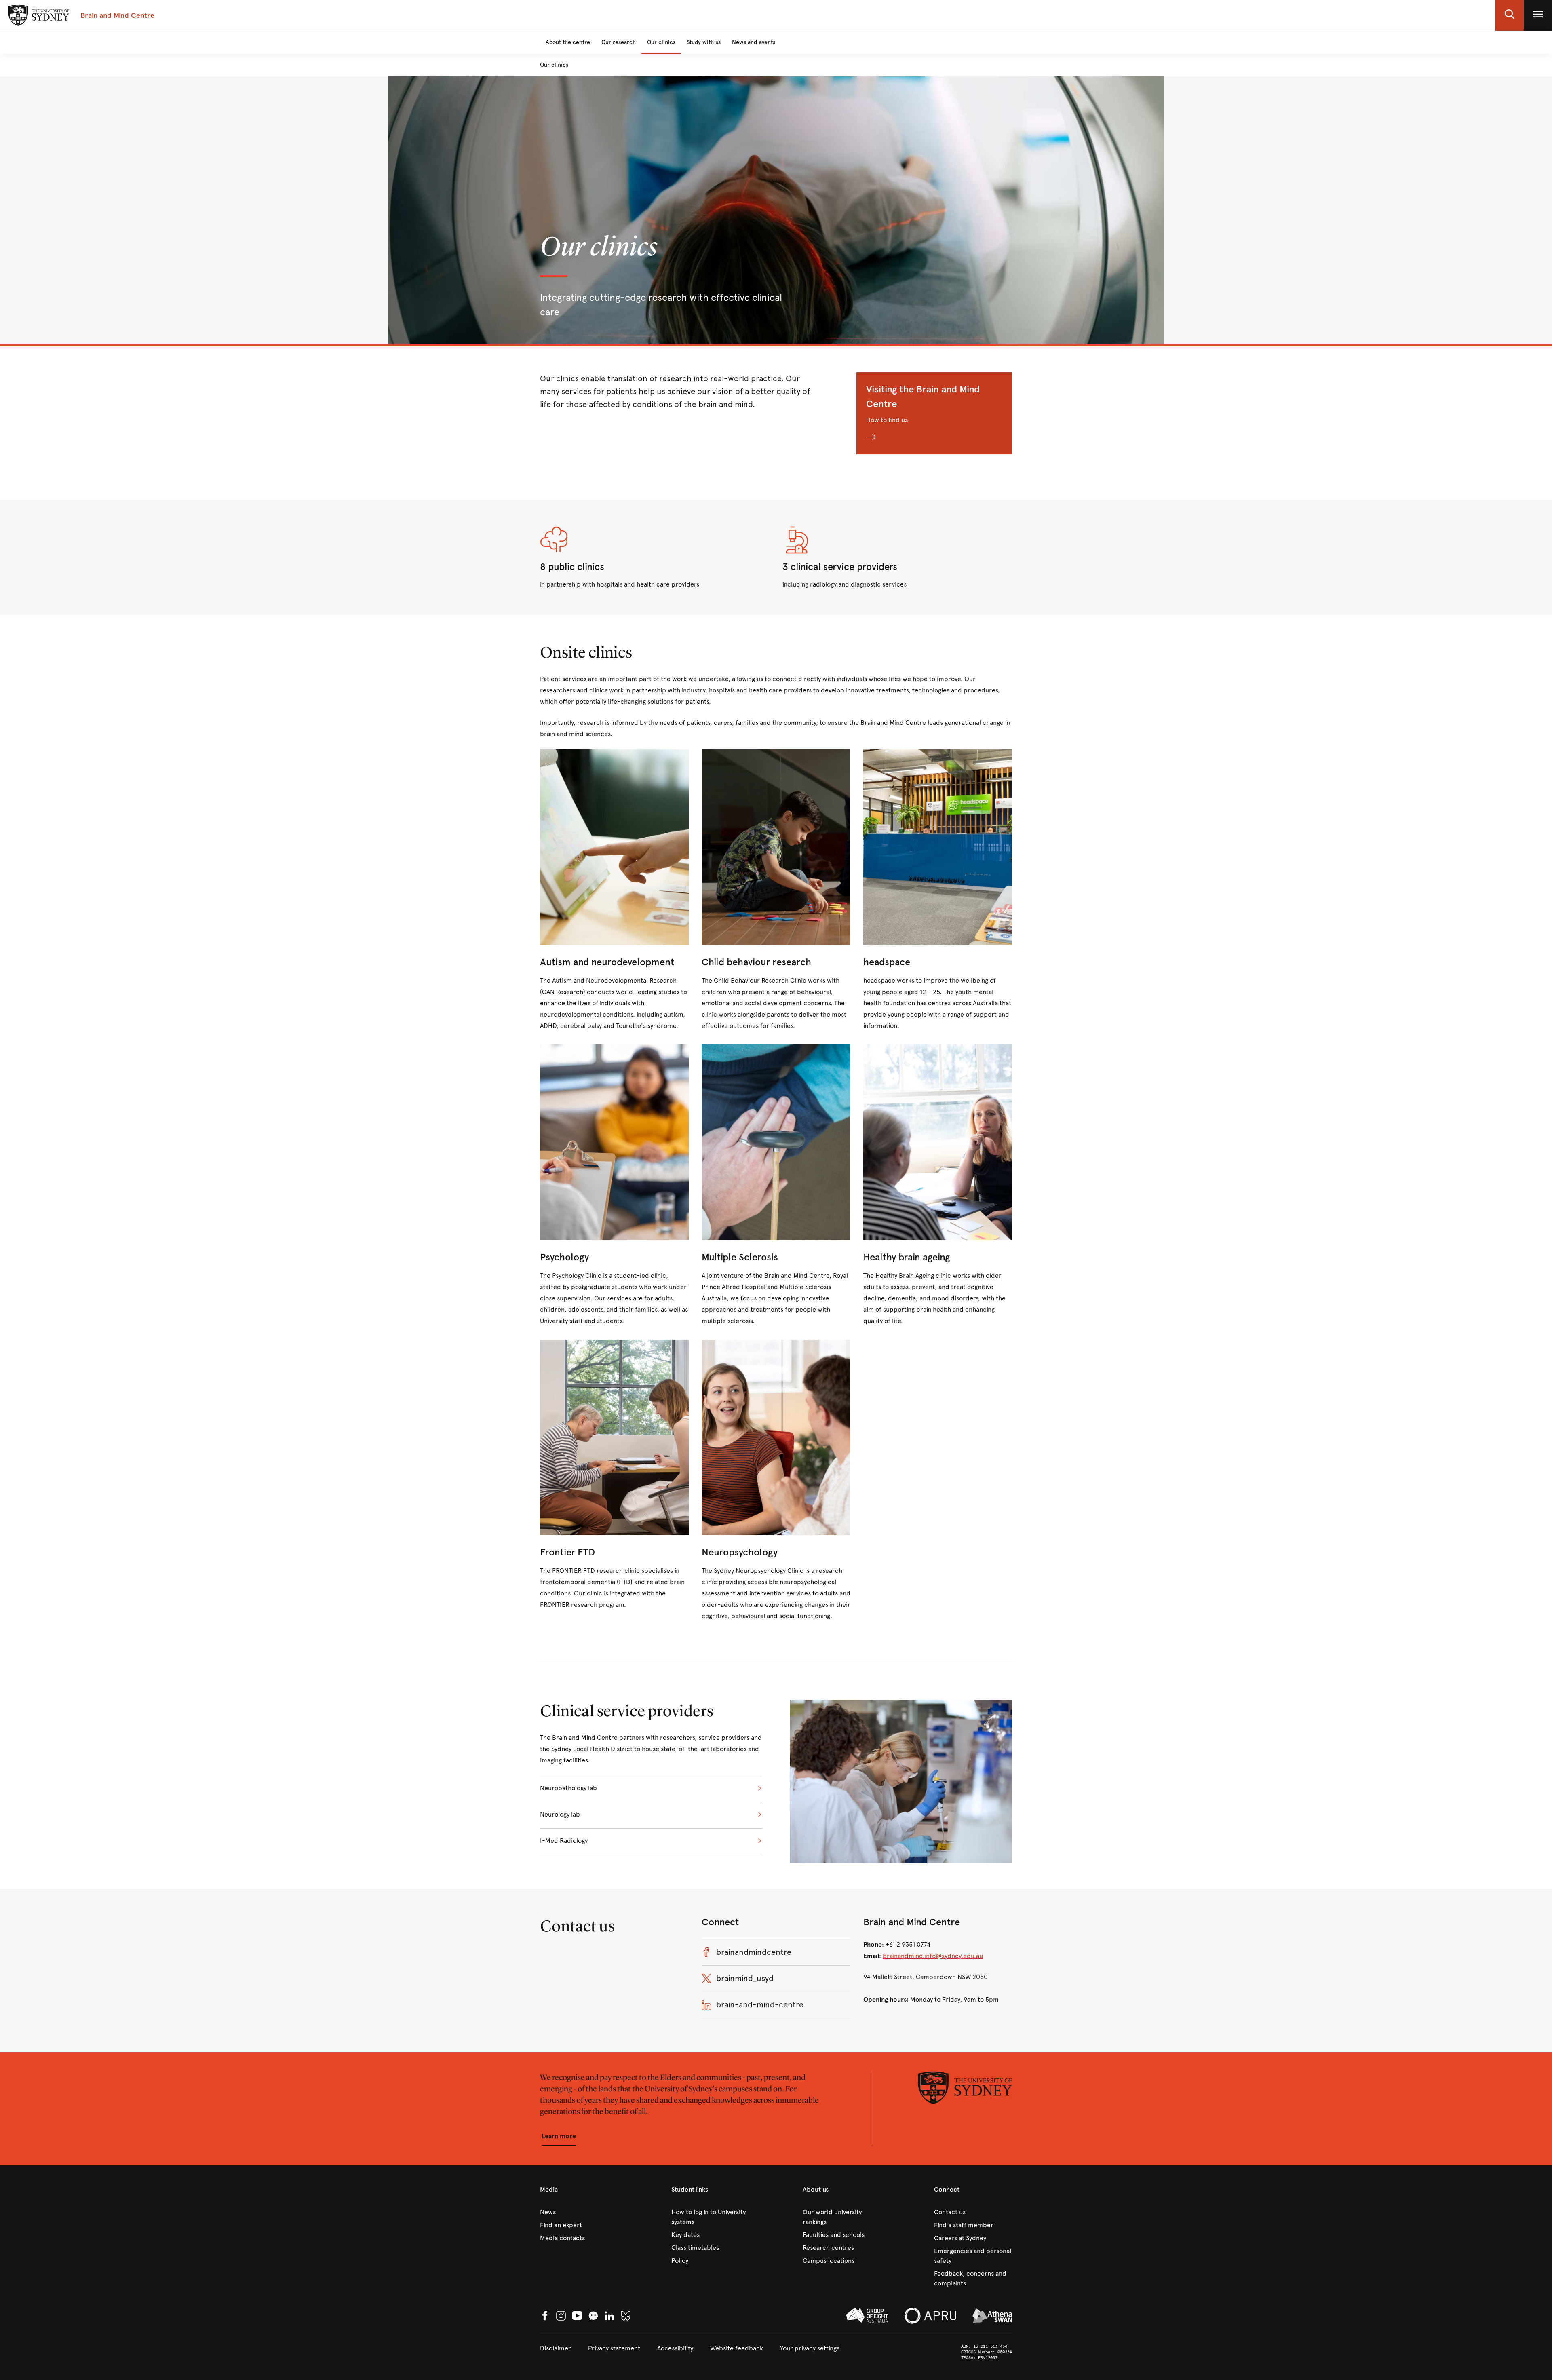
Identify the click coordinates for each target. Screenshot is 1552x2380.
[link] (614, 890)
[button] (1510, 15)
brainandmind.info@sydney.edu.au (933, 1956)
